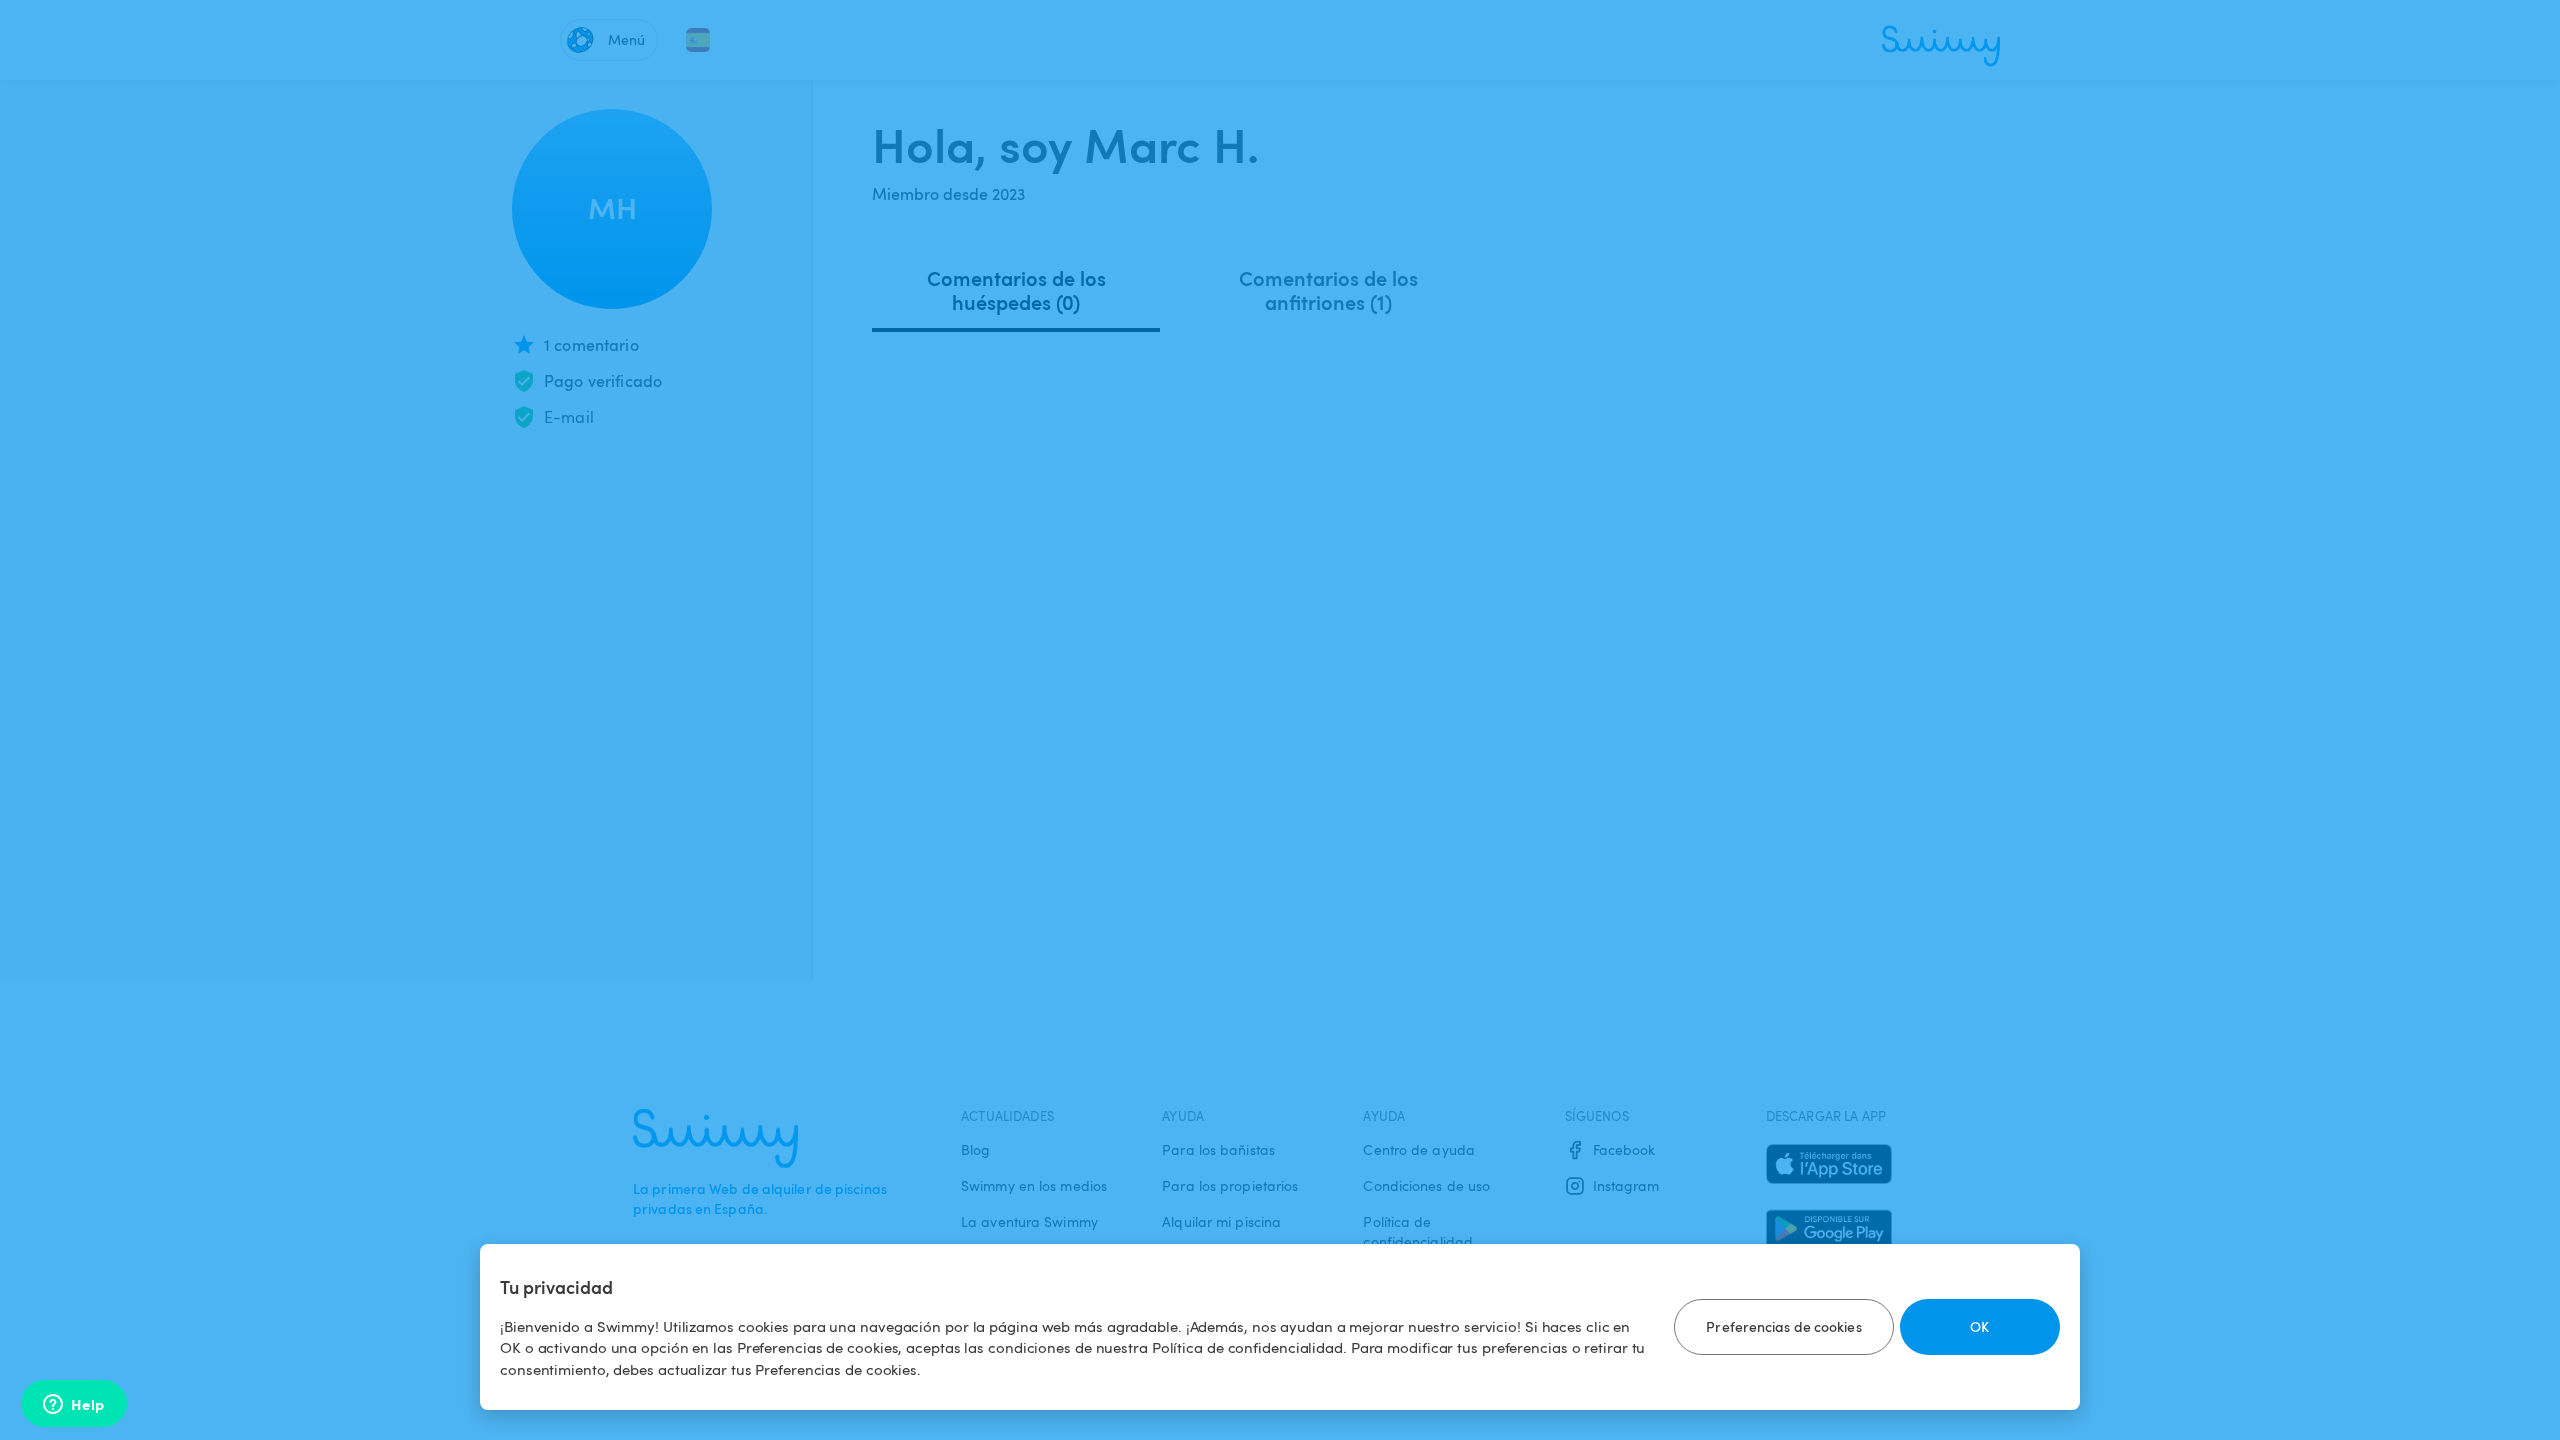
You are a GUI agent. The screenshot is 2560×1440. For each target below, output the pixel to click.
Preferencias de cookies (1783, 1326)
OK (1979, 1326)
